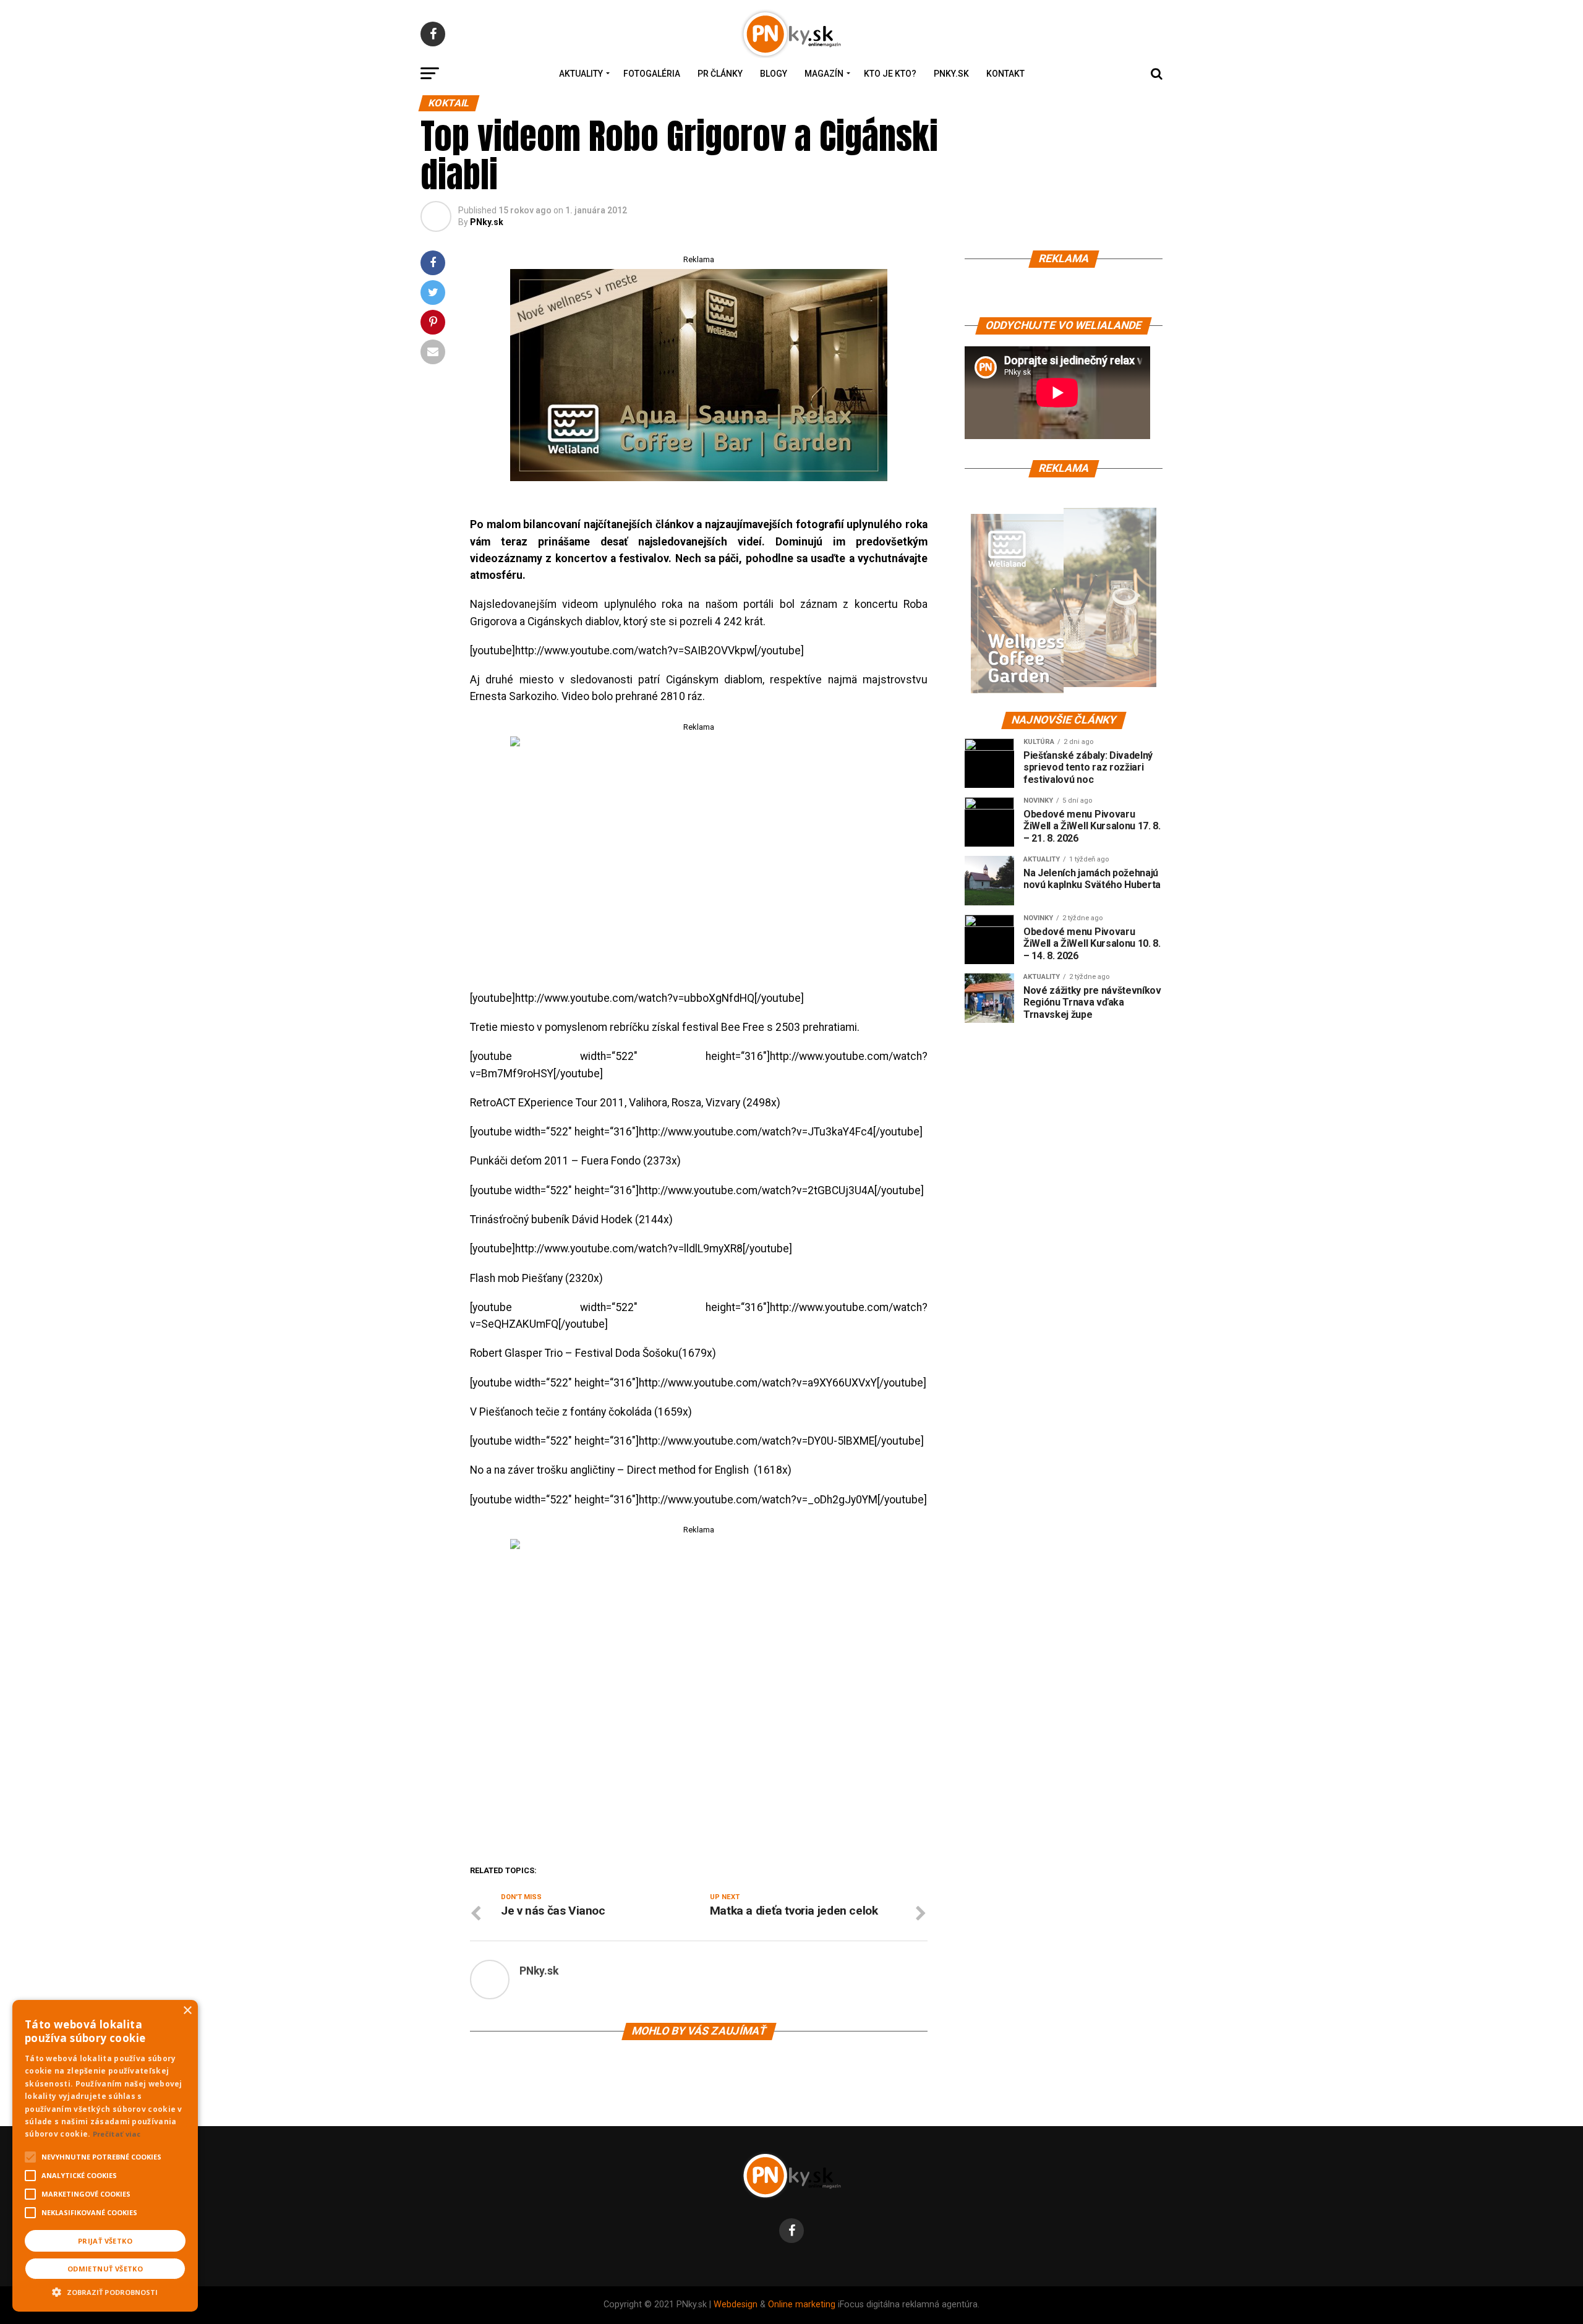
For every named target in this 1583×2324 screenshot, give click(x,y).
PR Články (720, 74)
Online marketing (802, 2305)
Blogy (774, 74)
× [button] (187, 2011)
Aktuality (581, 74)
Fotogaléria (652, 74)
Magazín (824, 74)
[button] (105, 2291)
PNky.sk (951, 74)
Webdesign (736, 2305)
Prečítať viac (117, 2134)
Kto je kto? (890, 74)
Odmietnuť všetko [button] (105, 2269)
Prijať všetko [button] (105, 2241)
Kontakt (1005, 74)
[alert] (105, 2156)
